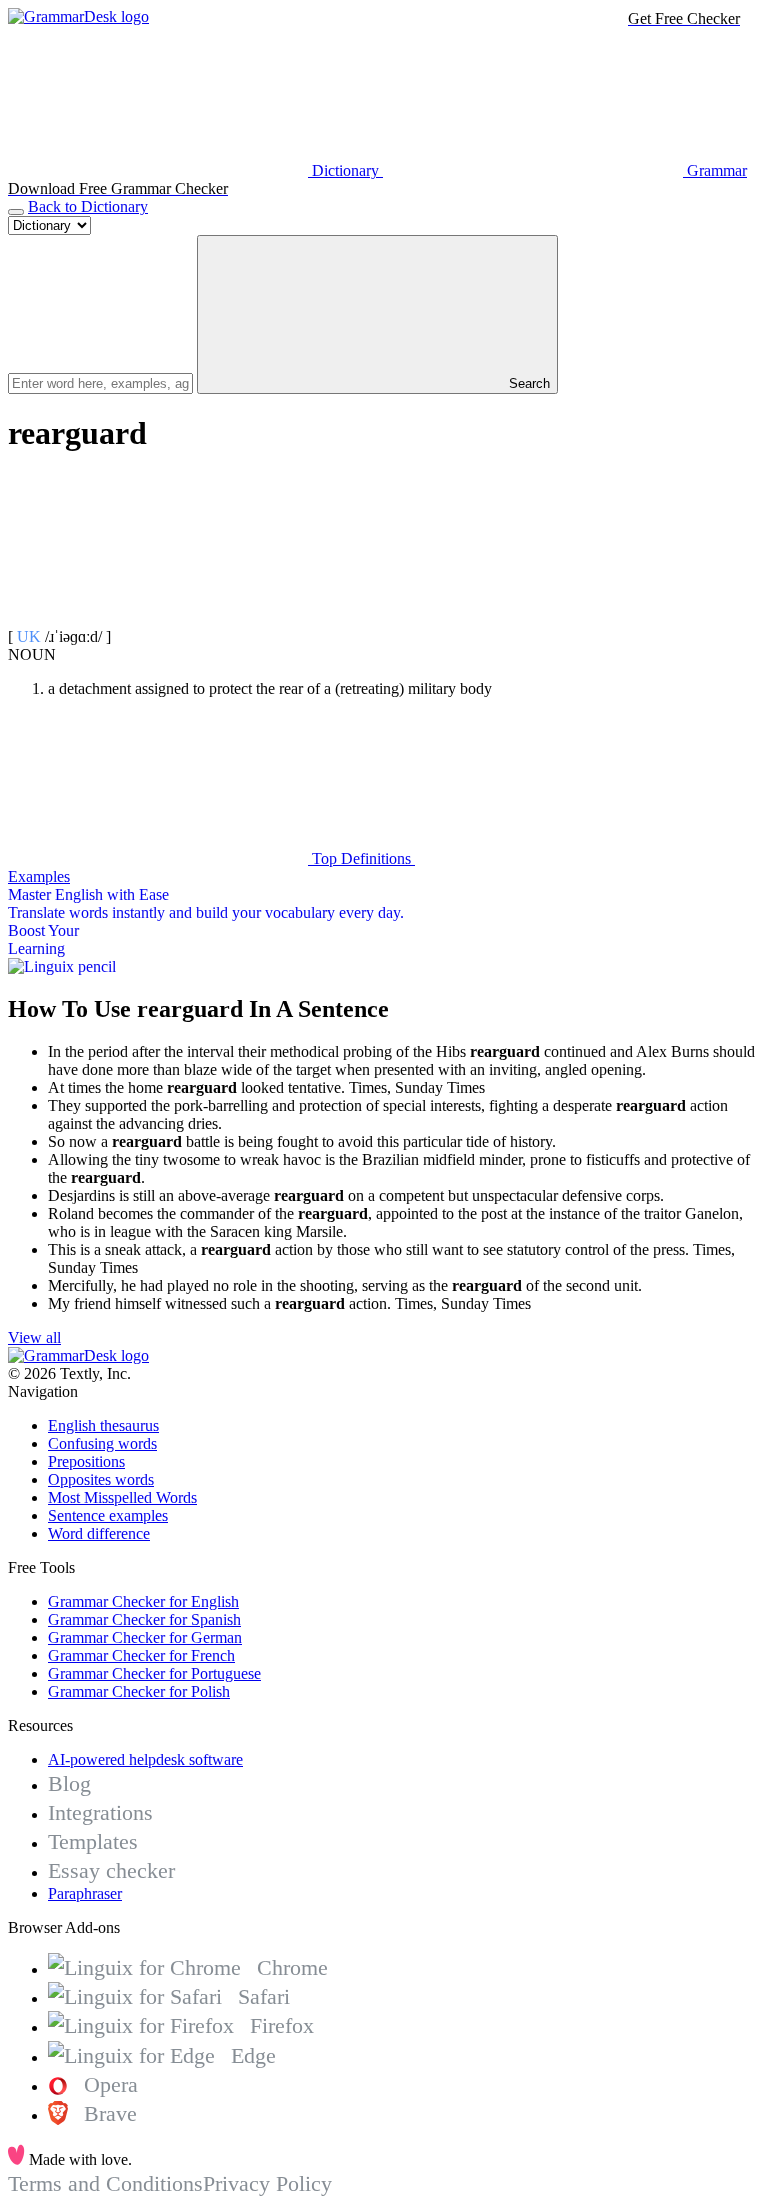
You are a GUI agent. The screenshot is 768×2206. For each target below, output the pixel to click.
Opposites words (101, 1479)
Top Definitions (361, 858)
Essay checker (111, 1870)
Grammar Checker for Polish (139, 1691)
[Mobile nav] (16, 212)
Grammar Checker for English (143, 1601)
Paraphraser (85, 1893)
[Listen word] (158, 618)
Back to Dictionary (88, 206)
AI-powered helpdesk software (145, 1759)
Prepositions (86, 1461)
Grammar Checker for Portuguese (154, 1673)
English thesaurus (103, 1425)
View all (34, 1337)
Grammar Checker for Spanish (144, 1619)
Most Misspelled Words (122, 1497)
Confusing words (102, 1443)
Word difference (99, 1533)
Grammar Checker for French (141, 1655)
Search (527, 383)
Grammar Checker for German (145, 1637)
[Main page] (78, 16)
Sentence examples (108, 1515)
